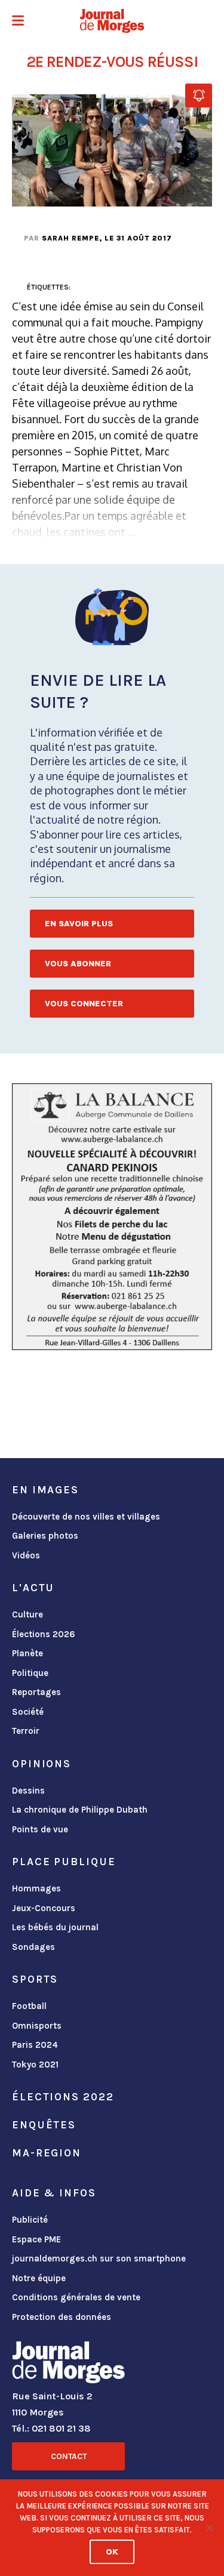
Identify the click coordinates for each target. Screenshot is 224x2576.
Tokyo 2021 (35, 2065)
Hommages (36, 1888)
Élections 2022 (63, 2097)
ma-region (47, 2153)
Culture (27, 1614)
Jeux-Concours (44, 1908)
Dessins (28, 1791)
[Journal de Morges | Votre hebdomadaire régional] (112, 21)
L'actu (33, 1588)
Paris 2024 (35, 2045)
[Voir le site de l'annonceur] (112, 1217)
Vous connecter (84, 1004)
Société (28, 1712)
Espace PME (36, 2239)
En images (45, 1490)
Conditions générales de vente (76, 2297)
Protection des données (62, 2317)
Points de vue (40, 1829)
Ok (112, 2552)
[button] (18, 22)
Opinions (42, 1764)
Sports (35, 1979)
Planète (27, 1653)
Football (29, 2006)
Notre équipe (39, 2278)
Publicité (30, 2220)
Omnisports (37, 2026)
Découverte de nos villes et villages (86, 1517)
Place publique (64, 1862)
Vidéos (26, 1555)
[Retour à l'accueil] (68, 2365)
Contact (69, 2456)
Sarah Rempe (70, 238)
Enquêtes (44, 2125)
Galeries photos (45, 1536)
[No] (209, 2528)
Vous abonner (78, 964)
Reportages (36, 1692)
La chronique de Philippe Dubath (80, 1810)
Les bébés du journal (55, 1927)
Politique (30, 1673)
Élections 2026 (44, 1634)
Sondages (33, 1947)
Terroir (26, 1731)
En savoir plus (79, 924)
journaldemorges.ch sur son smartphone (99, 2258)
